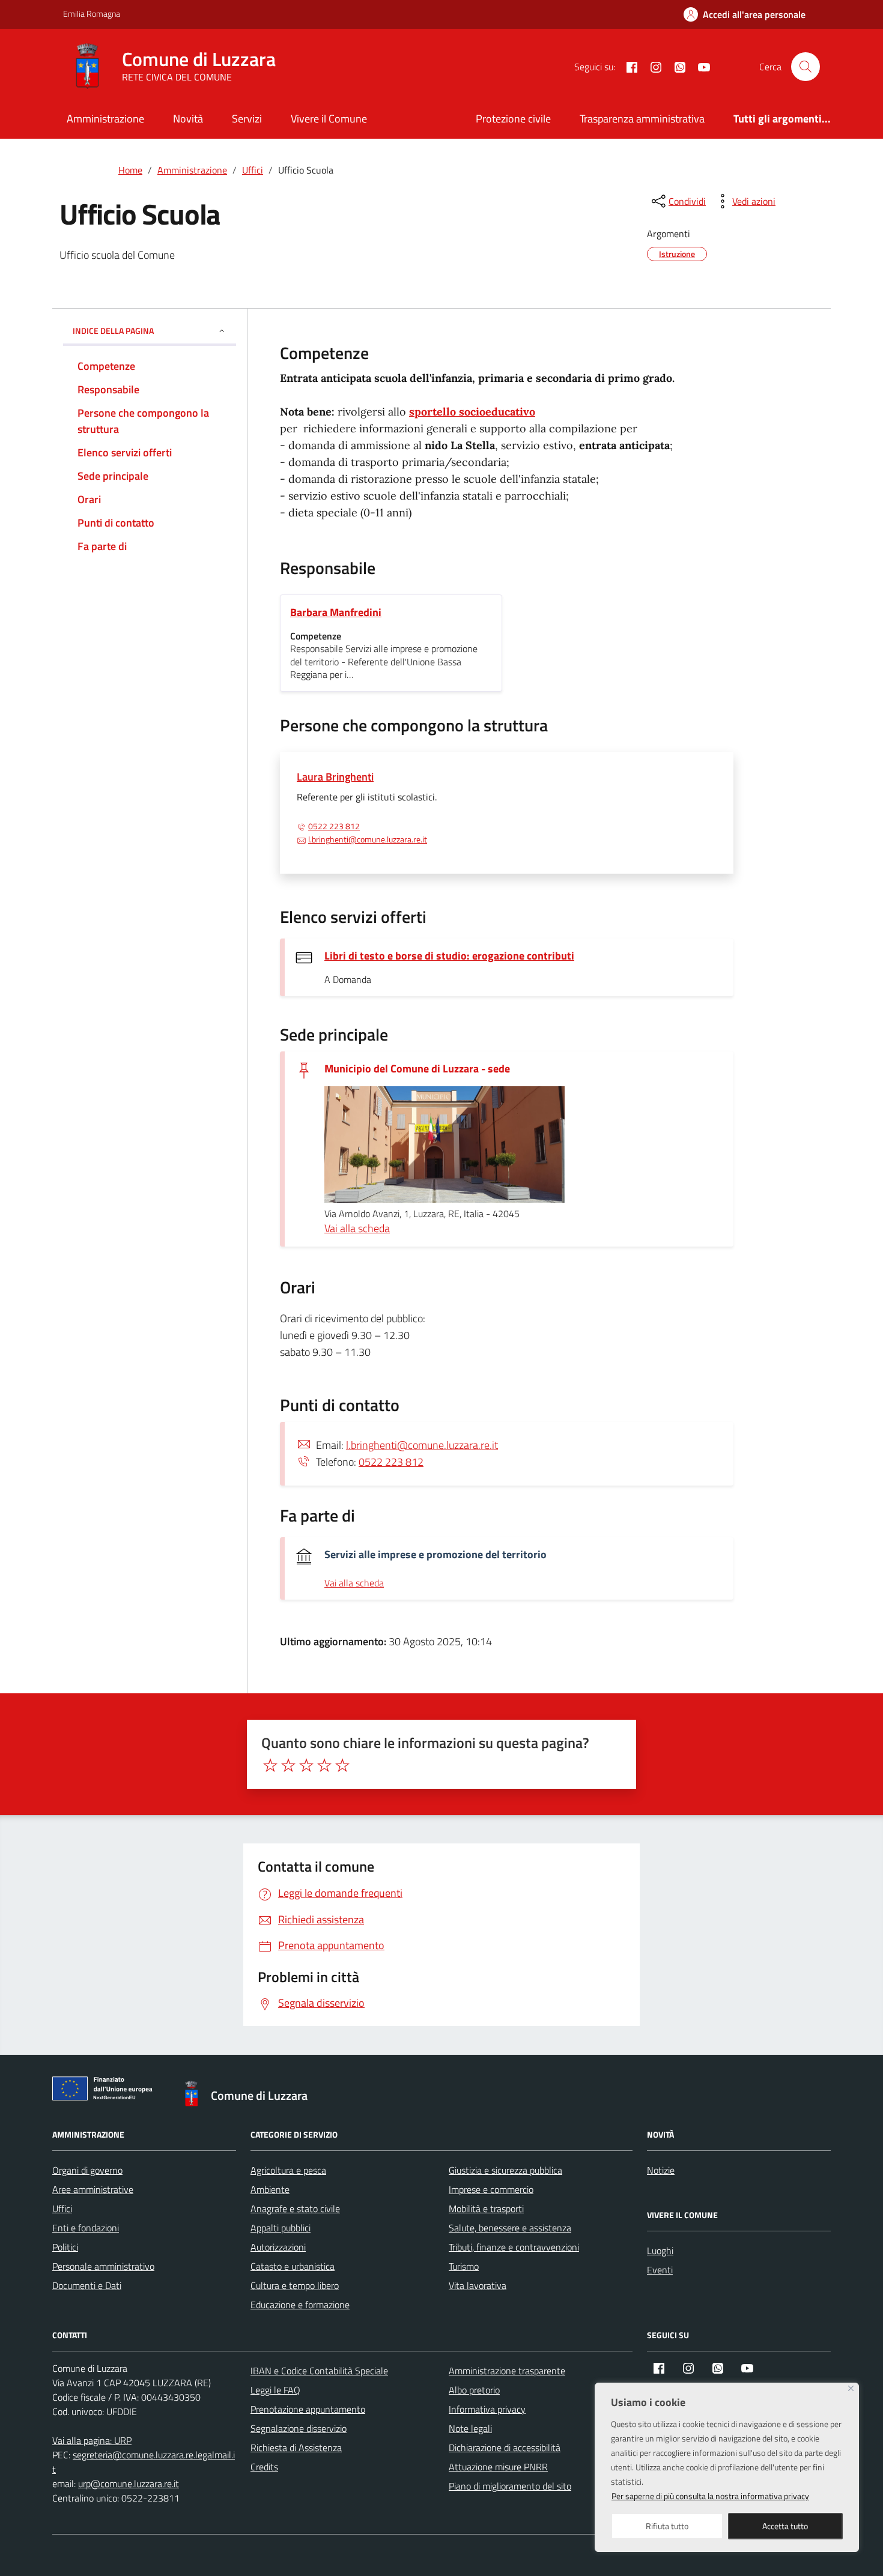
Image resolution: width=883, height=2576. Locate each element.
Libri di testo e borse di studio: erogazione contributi (449, 956)
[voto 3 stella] (306, 1765)
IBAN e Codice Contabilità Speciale (319, 2371)
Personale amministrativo (103, 2266)
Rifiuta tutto (667, 2526)
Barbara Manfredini (336, 612)
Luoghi (660, 2251)
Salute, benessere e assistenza (510, 2228)
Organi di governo (87, 2170)
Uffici (62, 2209)
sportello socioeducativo (472, 412)
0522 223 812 (334, 826)
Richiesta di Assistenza (296, 2448)
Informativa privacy (487, 2409)
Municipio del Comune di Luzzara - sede (417, 1069)
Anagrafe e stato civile (295, 2209)
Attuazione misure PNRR (498, 2467)
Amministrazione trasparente (507, 2371)
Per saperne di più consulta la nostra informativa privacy (710, 2496)
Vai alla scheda (357, 1228)
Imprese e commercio (491, 2189)
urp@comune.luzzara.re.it (129, 2484)
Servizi (247, 119)
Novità (188, 119)
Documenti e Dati (87, 2285)
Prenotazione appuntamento (308, 2409)
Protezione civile (513, 119)
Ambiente (270, 2189)
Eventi (660, 2270)
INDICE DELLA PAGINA (113, 331)
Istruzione (677, 254)
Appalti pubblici (281, 2228)
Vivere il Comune (329, 119)
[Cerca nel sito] (806, 67)
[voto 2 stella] (288, 1765)
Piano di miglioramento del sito (510, 2486)
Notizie (661, 2170)
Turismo (464, 2266)
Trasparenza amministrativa (642, 119)
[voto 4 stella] (324, 1765)
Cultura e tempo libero (295, 2285)
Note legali (470, 2428)
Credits (264, 2467)
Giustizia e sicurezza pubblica (505, 2170)
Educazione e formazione (300, 2305)
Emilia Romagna (92, 14)
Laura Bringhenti (335, 777)
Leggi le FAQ (275, 2390)
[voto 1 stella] (270, 1765)
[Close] (851, 2388)
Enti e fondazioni (86, 2228)
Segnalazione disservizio (299, 2428)
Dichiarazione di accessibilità (505, 2448)
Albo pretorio (474, 2390)
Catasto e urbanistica (293, 2266)
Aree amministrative (93, 2189)
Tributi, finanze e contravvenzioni (514, 2247)
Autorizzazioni (278, 2247)
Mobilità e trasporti (486, 2209)
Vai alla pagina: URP (92, 2440)
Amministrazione (105, 119)
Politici (65, 2247)
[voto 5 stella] (342, 1765)
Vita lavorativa (478, 2285)
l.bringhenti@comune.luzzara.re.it (368, 839)
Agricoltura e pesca (288, 2170)
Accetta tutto (785, 2526)
